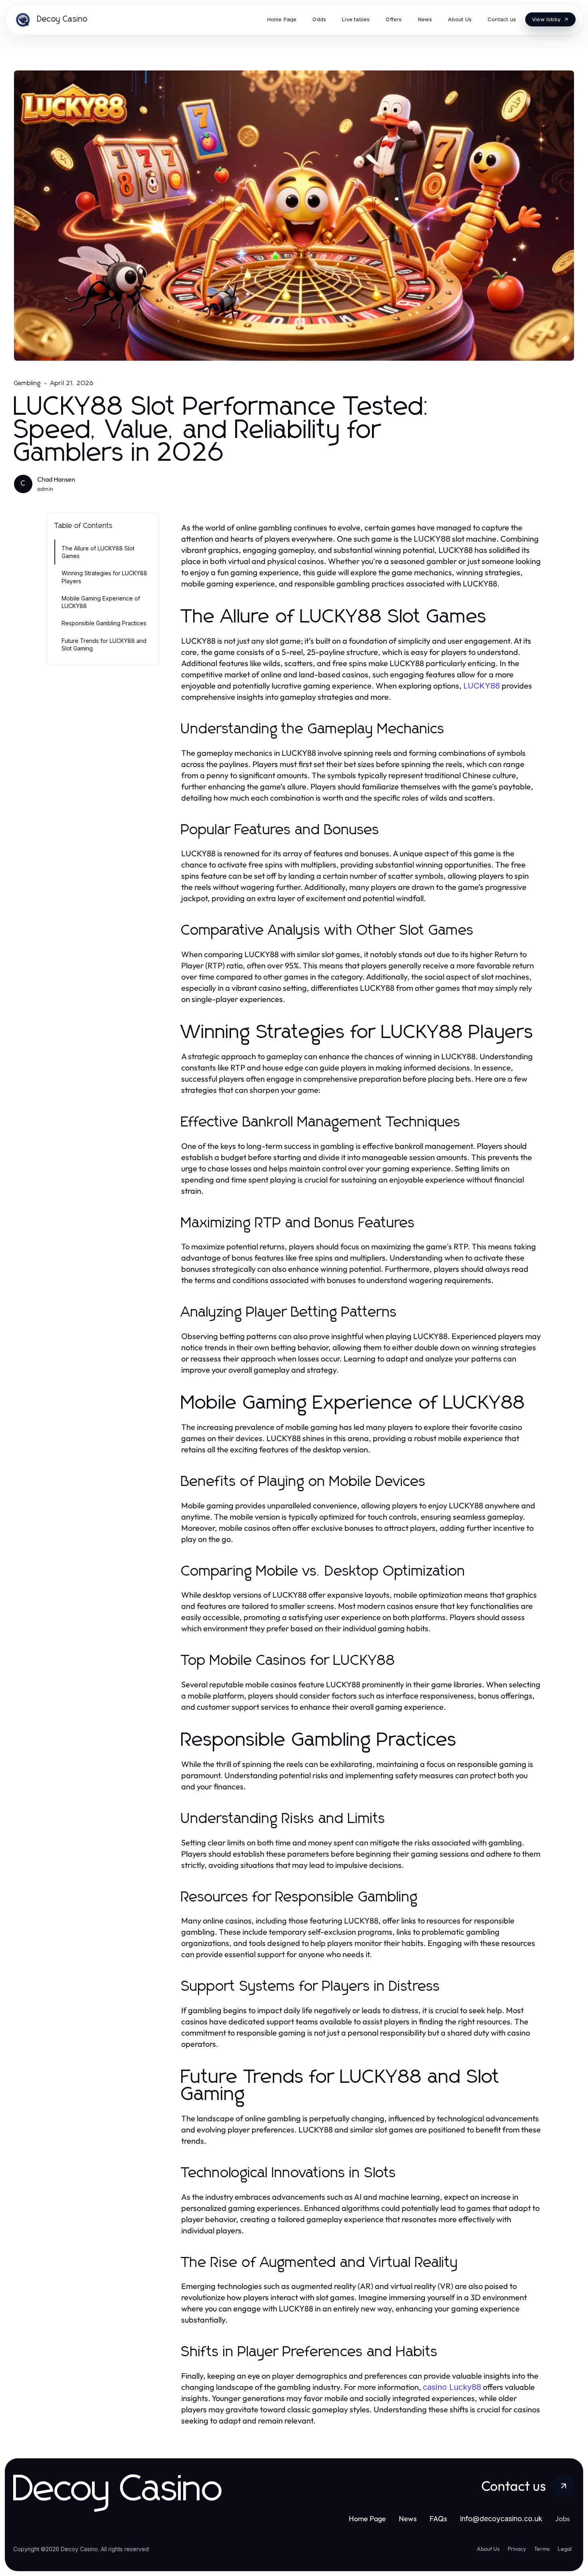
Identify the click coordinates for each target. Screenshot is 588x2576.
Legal (565, 2549)
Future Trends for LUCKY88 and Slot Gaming (104, 645)
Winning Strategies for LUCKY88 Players (104, 577)
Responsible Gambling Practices (104, 623)
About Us (488, 2549)
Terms (542, 2549)
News (408, 2519)
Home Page (367, 2519)
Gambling (28, 383)
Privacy (517, 2549)
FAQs (438, 2519)
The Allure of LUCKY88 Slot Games (98, 552)
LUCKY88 (482, 686)
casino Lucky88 (452, 2387)
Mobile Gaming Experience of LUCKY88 (101, 602)
